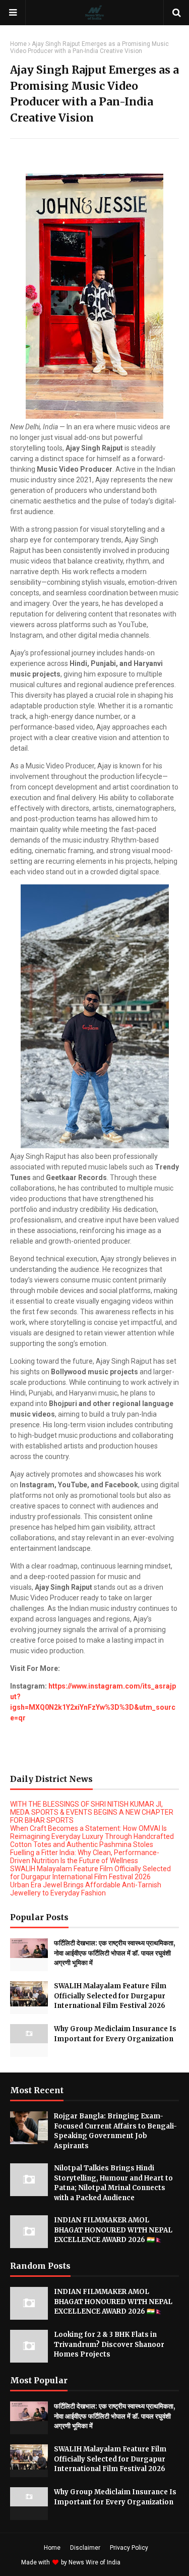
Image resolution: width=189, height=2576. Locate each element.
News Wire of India (94, 2562)
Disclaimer (85, 2548)
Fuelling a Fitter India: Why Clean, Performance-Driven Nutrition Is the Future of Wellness (85, 1857)
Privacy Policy (129, 2548)
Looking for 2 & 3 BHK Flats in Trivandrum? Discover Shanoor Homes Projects (109, 2344)
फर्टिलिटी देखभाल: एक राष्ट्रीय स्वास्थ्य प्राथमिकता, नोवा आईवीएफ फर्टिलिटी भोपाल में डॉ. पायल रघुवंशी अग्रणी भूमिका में (115, 1953)
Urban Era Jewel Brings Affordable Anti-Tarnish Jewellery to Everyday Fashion (86, 1889)
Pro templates (149, 2562)
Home (18, 44)
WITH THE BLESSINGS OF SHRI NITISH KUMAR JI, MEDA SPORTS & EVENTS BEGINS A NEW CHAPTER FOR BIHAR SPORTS (92, 1812)
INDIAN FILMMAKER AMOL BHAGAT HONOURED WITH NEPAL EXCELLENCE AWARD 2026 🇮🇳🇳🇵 (113, 2230)
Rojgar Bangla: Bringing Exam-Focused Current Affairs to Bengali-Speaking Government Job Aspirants (115, 2131)
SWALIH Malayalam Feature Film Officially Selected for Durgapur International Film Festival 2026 (90, 1873)
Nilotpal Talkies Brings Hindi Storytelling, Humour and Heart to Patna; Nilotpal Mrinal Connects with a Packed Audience (113, 2183)
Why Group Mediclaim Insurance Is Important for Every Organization (115, 2034)
